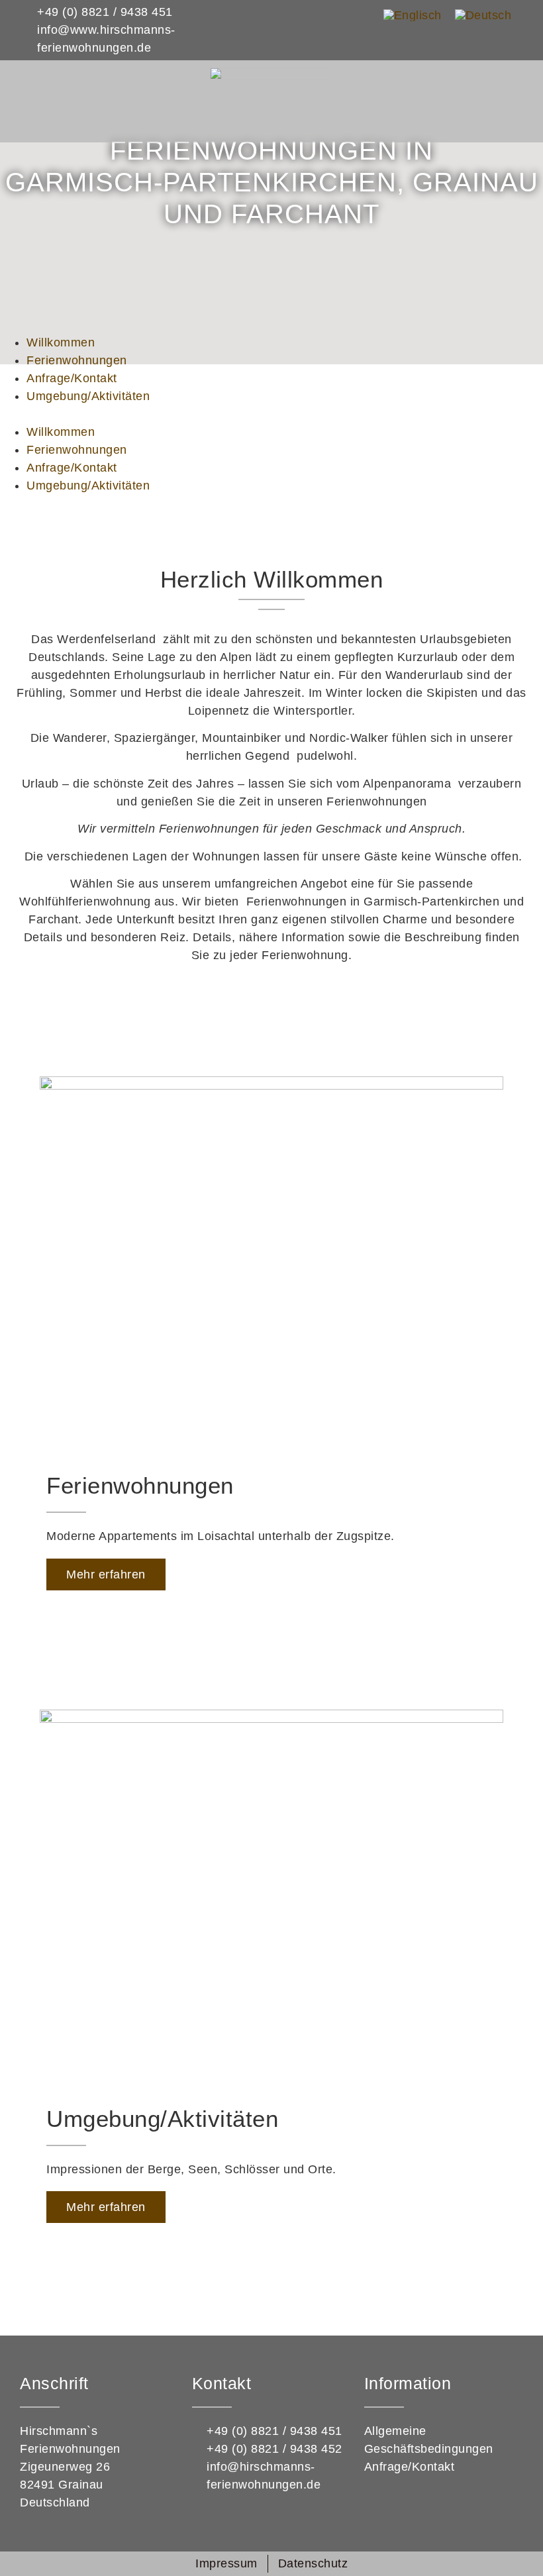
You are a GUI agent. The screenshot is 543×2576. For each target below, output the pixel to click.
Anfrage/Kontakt (72, 378)
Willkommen (61, 342)
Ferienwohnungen (77, 360)
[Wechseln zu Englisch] (413, 15)
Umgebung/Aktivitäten (88, 396)
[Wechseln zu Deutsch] (483, 15)
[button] (271, 414)
